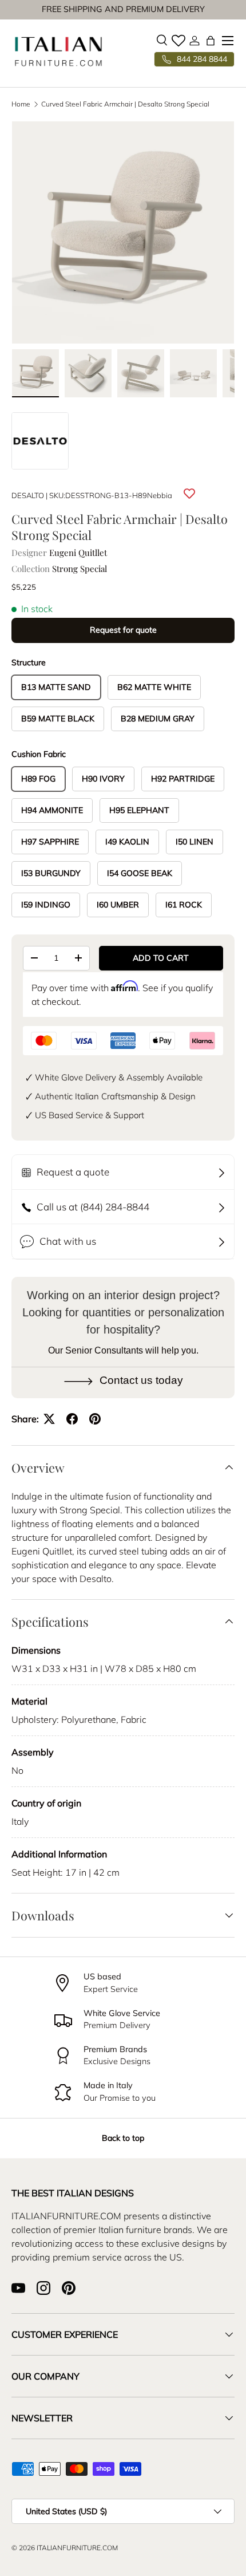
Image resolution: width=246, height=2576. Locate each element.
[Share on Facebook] (72, 1419)
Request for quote (123, 630)
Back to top (123, 2138)
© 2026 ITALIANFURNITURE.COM (65, 2548)
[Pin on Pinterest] (95, 1419)
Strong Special (80, 569)
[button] (211, 41)
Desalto (28, 495)
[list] (123, 232)
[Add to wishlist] (189, 494)
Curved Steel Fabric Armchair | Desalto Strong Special (125, 104)
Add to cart (161, 958)
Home (21, 104)
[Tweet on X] (49, 1419)
